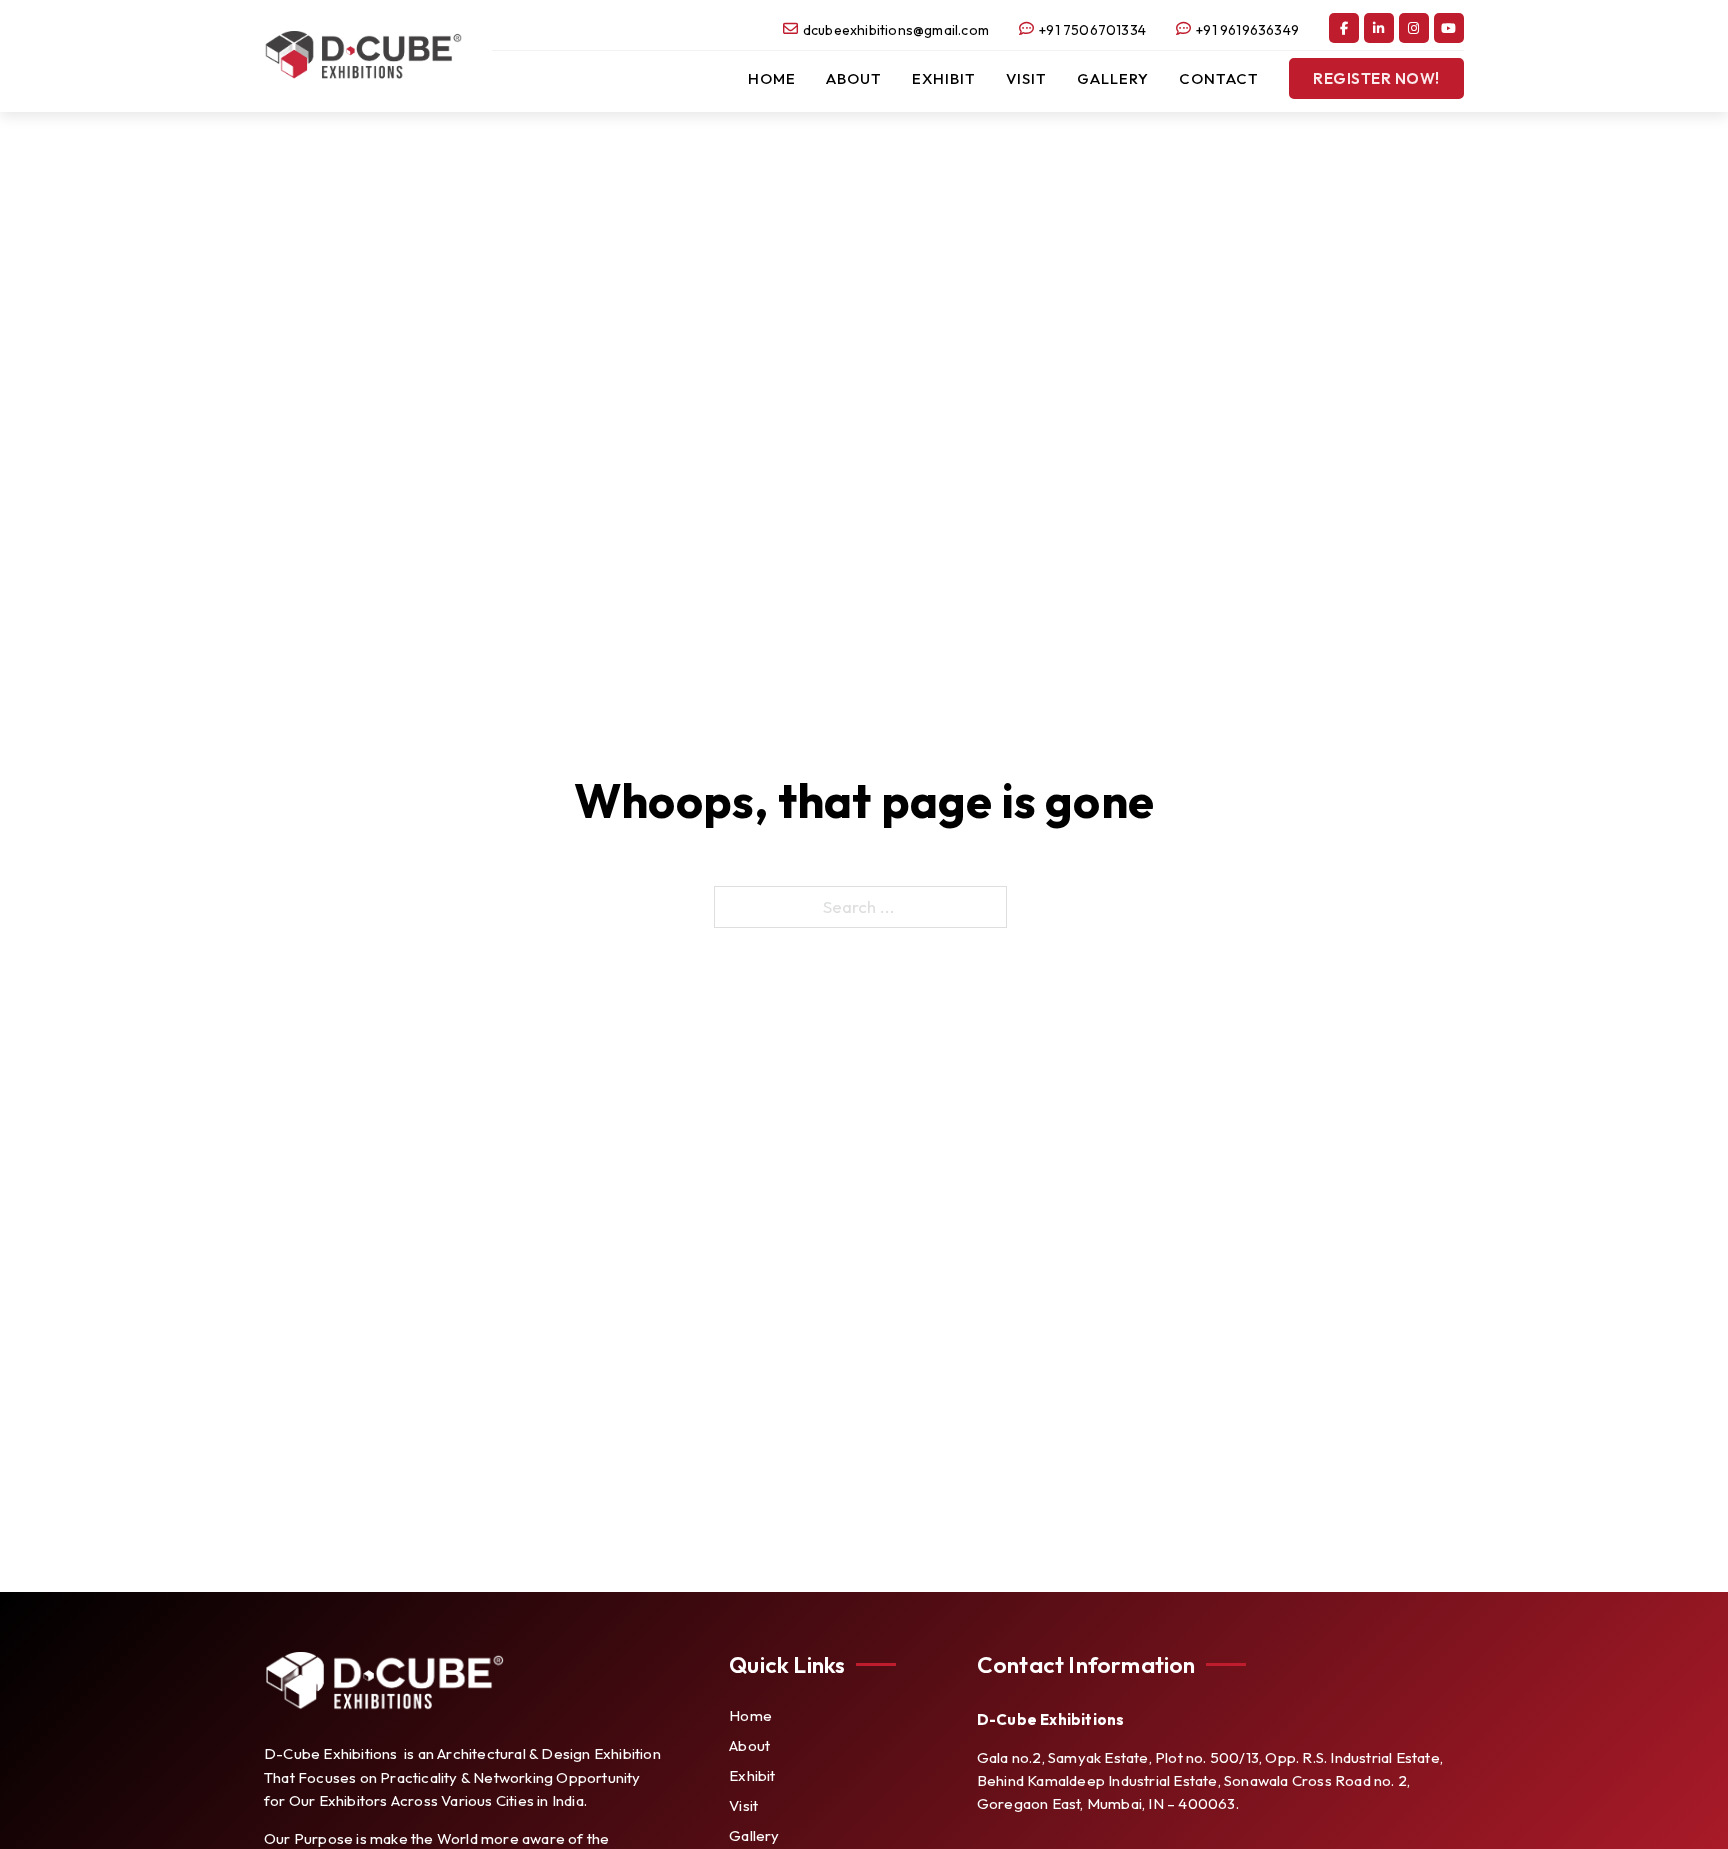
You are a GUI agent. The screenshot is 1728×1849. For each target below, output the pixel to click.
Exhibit (944, 78)
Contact (1219, 78)
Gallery (1113, 78)
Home (772, 78)
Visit (1026, 78)
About (854, 78)
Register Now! (1376, 78)
